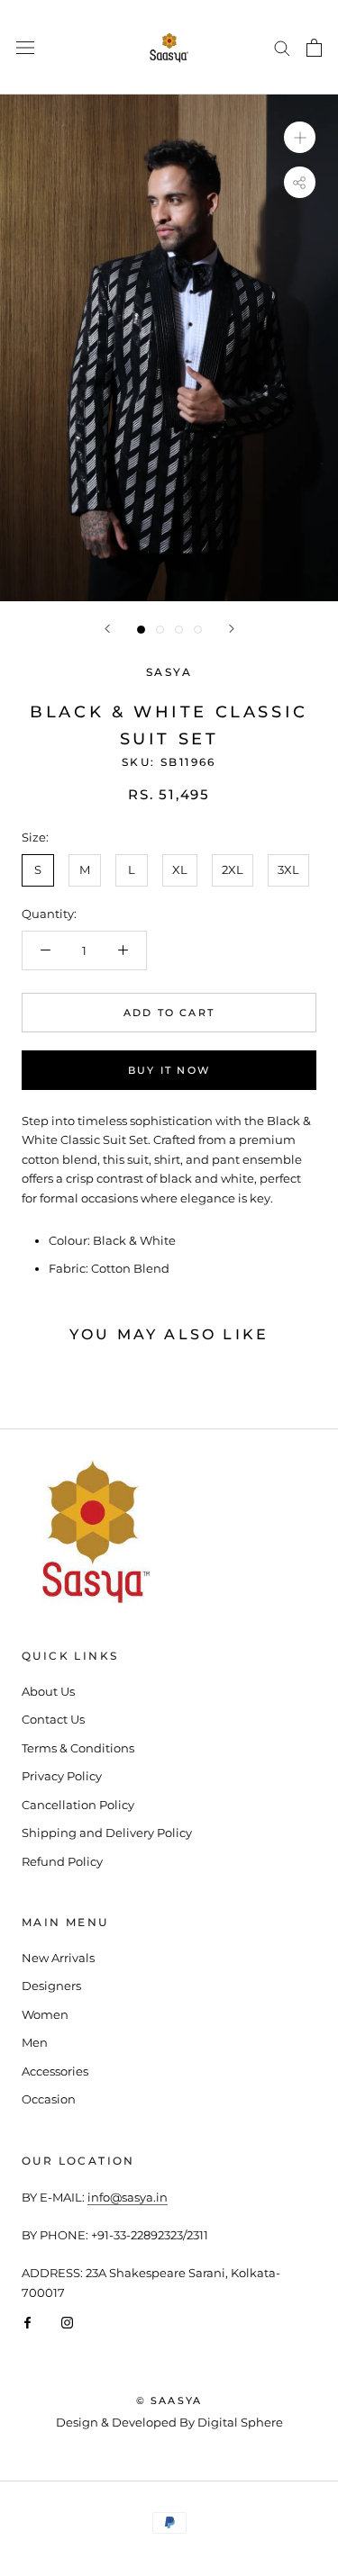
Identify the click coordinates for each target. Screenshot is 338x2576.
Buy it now (169, 1070)
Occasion (49, 2099)
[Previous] (107, 629)
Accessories (55, 2071)
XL (180, 869)
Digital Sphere (240, 2422)
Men (35, 2042)
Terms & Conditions (78, 1748)
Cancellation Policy (78, 1805)
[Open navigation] (25, 47)
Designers (51, 1986)
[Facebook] (27, 2322)
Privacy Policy (62, 1776)
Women (45, 2014)
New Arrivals (58, 1958)
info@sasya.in (128, 2197)
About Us (48, 1691)
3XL (288, 869)
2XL (233, 869)
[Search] (282, 47)
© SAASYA (169, 2400)
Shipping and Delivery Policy (107, 1833)
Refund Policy (62, 1861)
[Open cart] (314, 48)
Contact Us (53, 1719)
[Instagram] (67, 2322)
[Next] (232, 629)
